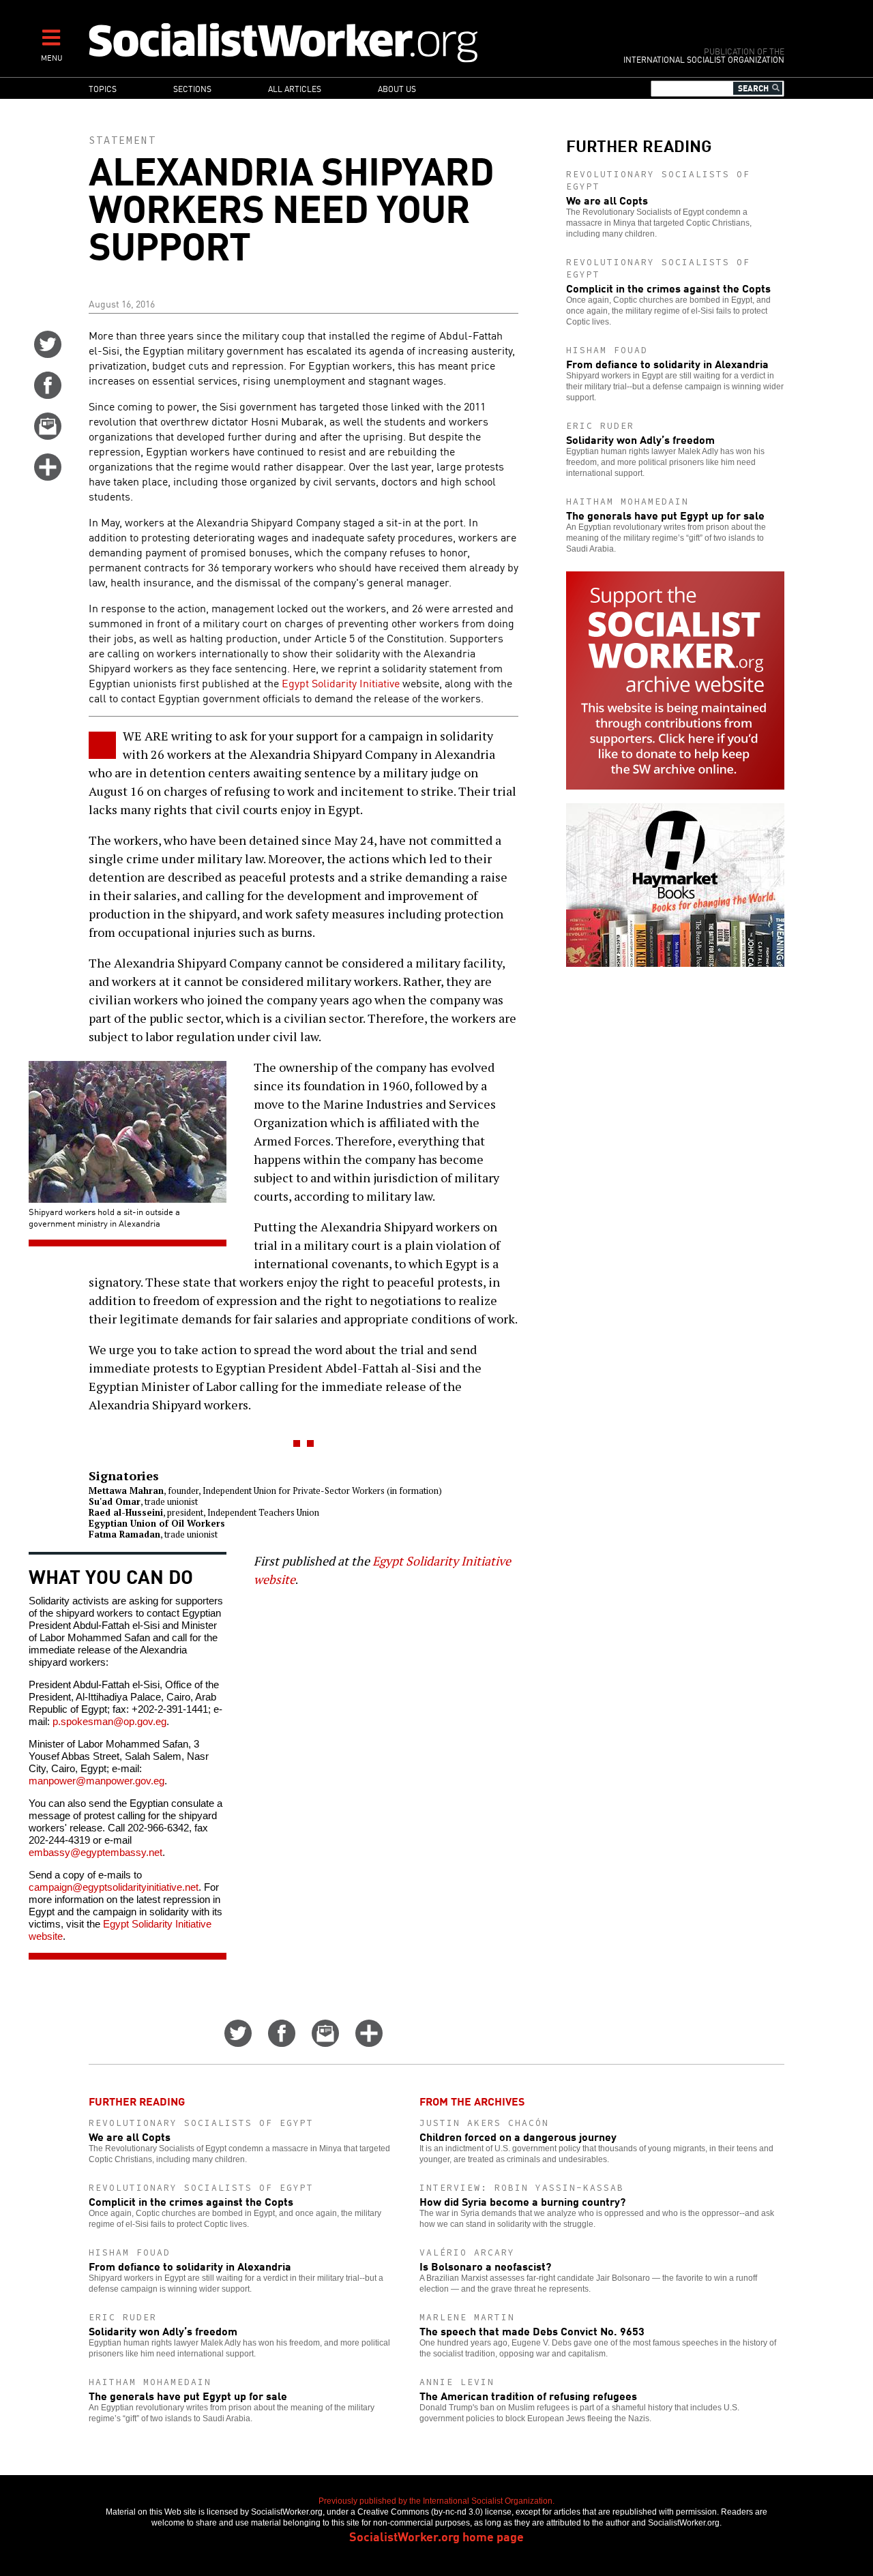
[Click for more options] (48, 476)
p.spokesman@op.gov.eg (109, 1721)
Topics (103, 88)
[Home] (343, 42)
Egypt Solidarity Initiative (342, 683)
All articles (295, 88)
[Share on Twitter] (48, 353)
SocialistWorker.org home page (436, 2536)
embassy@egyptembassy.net (95, 1852)
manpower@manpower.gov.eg (97, 1781)
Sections (192, 88)
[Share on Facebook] (48, 394)
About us (397, 88)
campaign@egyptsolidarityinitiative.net (114, 1887)
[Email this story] (48, 435)
